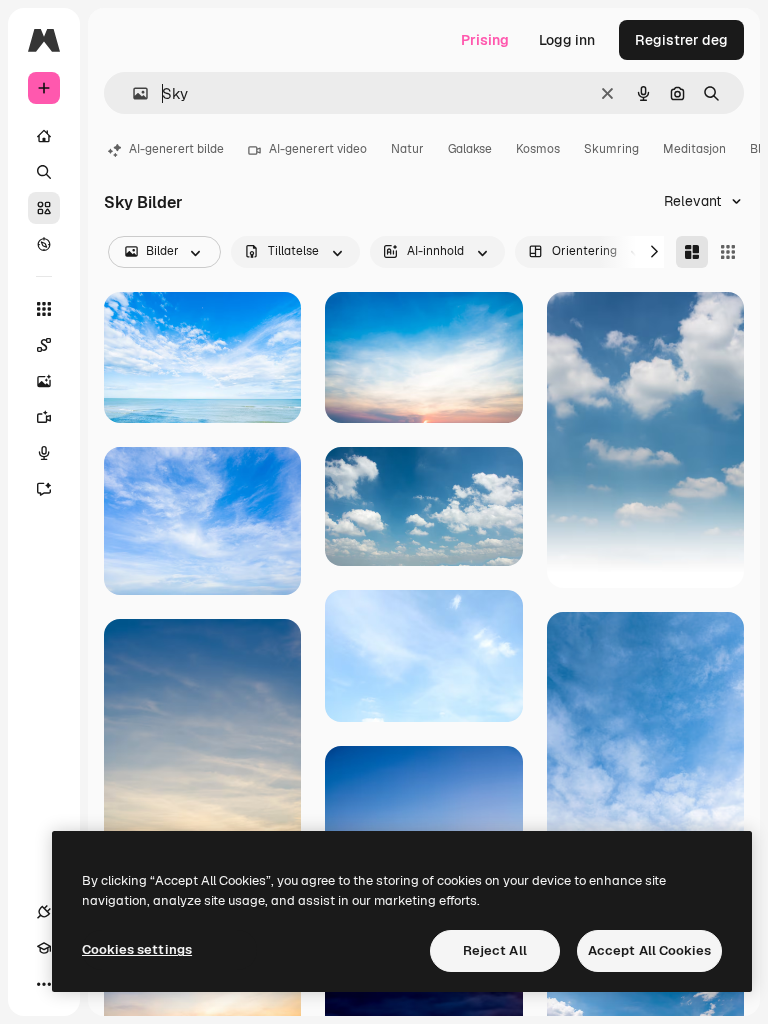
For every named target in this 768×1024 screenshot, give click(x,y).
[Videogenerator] (44, 417)
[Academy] (44, 948)
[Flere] (44, 984)
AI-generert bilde (176, 149)
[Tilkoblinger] (44, 912)
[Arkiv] (44, 208)
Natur (407, 149)
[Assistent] (44, 489)
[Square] (728, 252)
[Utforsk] (44, 244)
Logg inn (567, 40)
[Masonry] (692, 252)
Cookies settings (137, 949)
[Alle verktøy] (44, 309)
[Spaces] (44, 345)
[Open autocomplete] (132, 93)
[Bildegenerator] (44, 381)
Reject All (495, 950)
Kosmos (538, 149)
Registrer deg (681, 40)
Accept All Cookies (649, 950)
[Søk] (44, 172)
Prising (485, 40)
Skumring (611, 149)
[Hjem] (44, 136)
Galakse (470, 149)
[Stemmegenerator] (44, 453)
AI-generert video (318, 149)
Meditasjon (694, 149)
